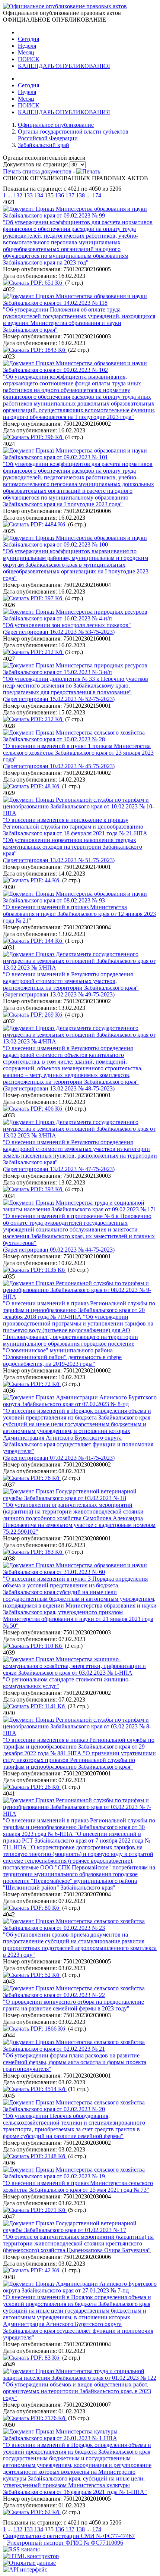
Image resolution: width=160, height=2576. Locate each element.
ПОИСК (29, 59)
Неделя (27, 46)
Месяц (26, 52)
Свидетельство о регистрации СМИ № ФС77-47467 (69, 2536)
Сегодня (28, 39)
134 (39, 195)
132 (18, 195)
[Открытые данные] (29, 2563)
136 (60, 195)
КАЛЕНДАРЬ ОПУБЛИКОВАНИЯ (64, 66)
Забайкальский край (44, 145)
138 (80, 195)
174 (97, 195)
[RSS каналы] (21, 2549)
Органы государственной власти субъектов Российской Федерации (73, 135)
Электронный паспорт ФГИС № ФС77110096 (65, 2543)
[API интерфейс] (25, 2569)
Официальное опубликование (56, 125)
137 (70, 195)
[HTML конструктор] (31, 2556)
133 (28, 195)
